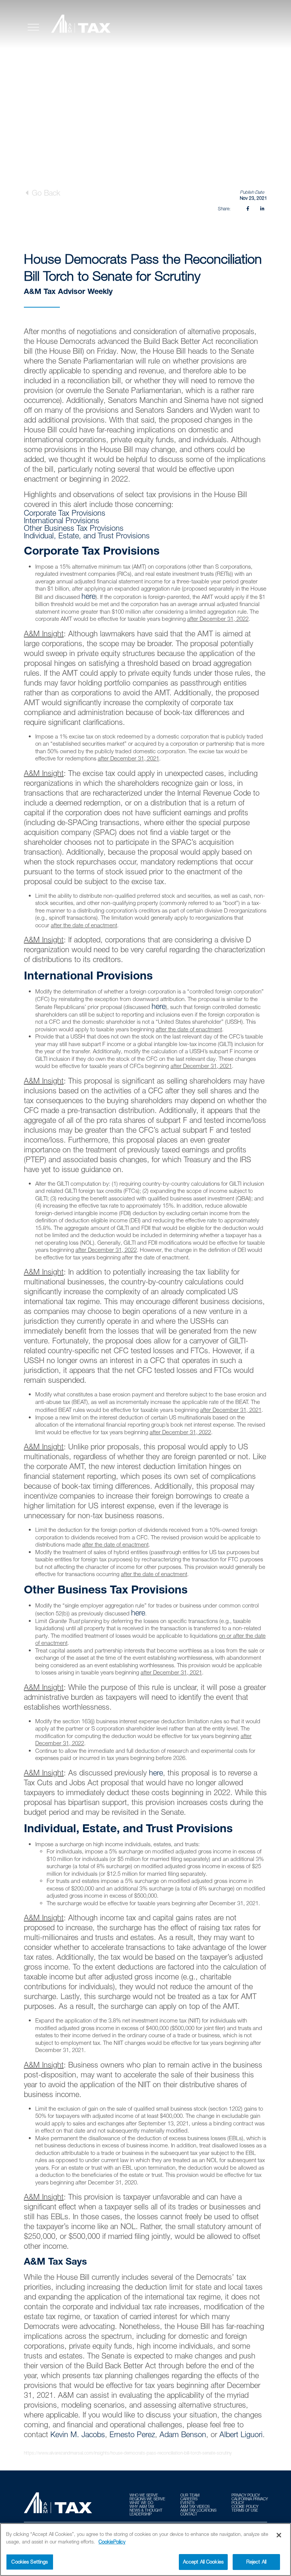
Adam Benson (183, 2434)
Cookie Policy (245, 2506)
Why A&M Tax (142, 2506)
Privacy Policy (246, 2495)
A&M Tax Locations (198, 2510)
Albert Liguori (241, 2434)
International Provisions (62, 520)
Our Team (190, 2495)
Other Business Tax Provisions (74, 528)
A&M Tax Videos (195, 2506)
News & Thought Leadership (146, 2512)
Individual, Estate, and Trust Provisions (87, 536)
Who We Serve (144, 2495)
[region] (145, 2550)
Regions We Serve (147, 2499)
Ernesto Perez (132, 2434)
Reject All (256, 2562)
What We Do (141, 2503)
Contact (189, 2514)
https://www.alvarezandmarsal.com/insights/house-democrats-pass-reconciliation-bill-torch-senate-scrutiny (128, 2453)
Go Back (45, 193)
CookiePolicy (112, 2542)
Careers (189, 2499)
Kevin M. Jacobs (78, 2434)
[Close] (279, 2535)
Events (187, 2503)
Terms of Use (245, 2510)
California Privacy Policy (250, 2501)
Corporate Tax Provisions (65, 513)
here (88, 596)
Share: (224, 209)
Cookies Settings (30, 2562)
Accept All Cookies (203, 2562)
